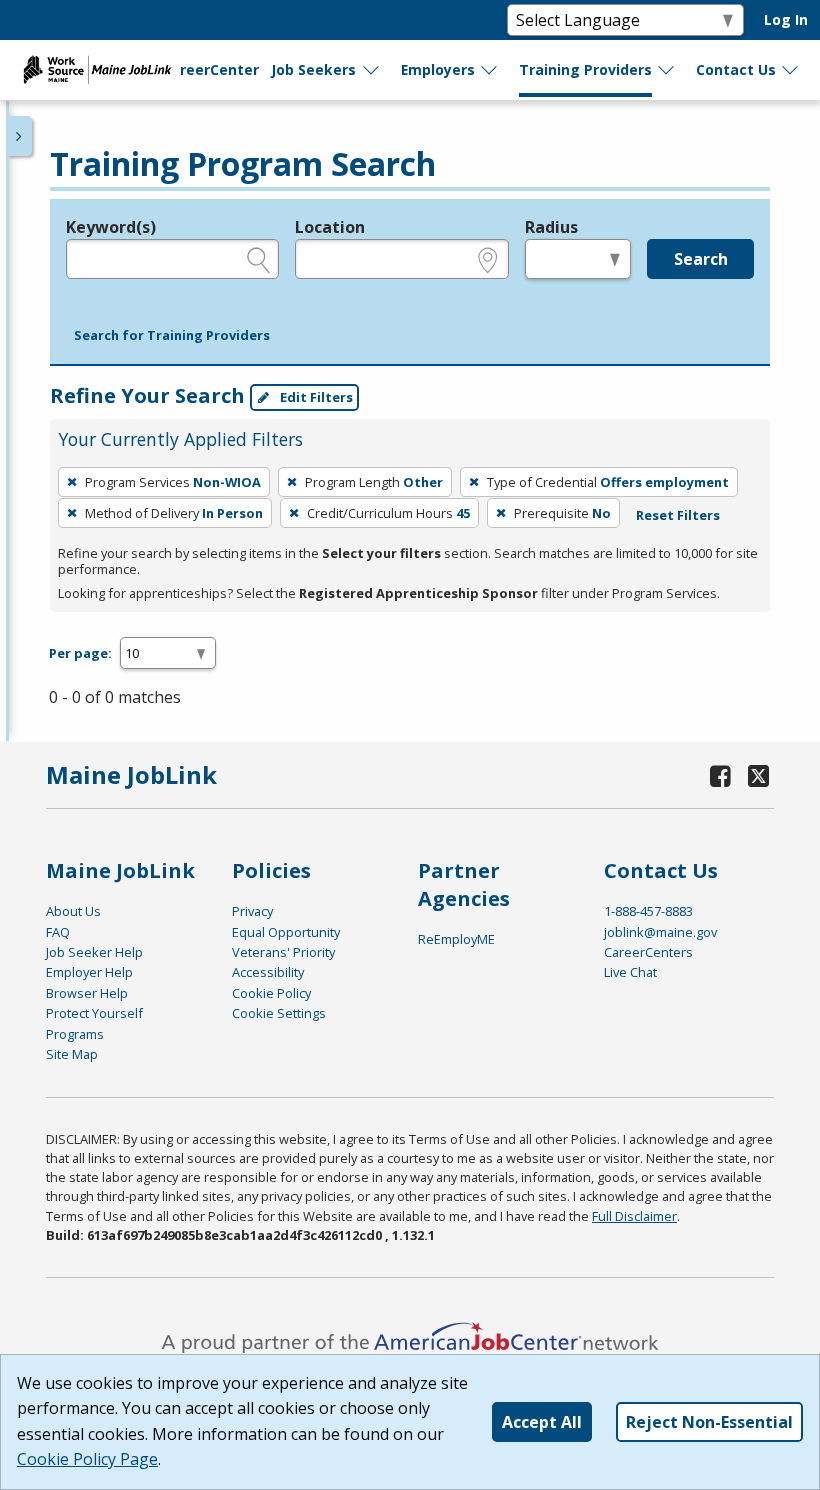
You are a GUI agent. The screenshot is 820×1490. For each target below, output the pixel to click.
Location (330, 227)
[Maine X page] (759, 775)
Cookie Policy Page (87, 1459)
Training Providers (585, 69)
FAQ (58, 932)
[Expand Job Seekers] (372, 70)
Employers (438, 69)
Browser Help (87, 993)
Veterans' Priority (283, 952)
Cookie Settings (279, 1013)
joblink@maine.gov (660, 932)
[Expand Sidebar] (20, 136)
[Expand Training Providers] (667, 70)
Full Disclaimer (634, 1216)
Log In (786, 19)
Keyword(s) (111, 227)
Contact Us (736, 69)
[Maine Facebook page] (721, 775)
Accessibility (268, 972)
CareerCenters (648, 952)
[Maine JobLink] (98, 70)
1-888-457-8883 (648, 911)
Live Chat (630, 972)
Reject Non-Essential (709, 1422)
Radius (551, 227)
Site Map (72, 1054)
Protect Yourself (94, 1013)
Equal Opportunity (286, 932)
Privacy (252, 911)
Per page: (80, 653)
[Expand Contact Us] (791, 70)
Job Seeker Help (94, 952)
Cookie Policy (271, 993)
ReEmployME (456, 939)
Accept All (542, 1422)
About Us (73, 911)
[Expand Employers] (490, 70)
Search (701, 259)
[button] (172, 336)
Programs (75, 1034)
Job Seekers (313, 69)
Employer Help (89, 972)
